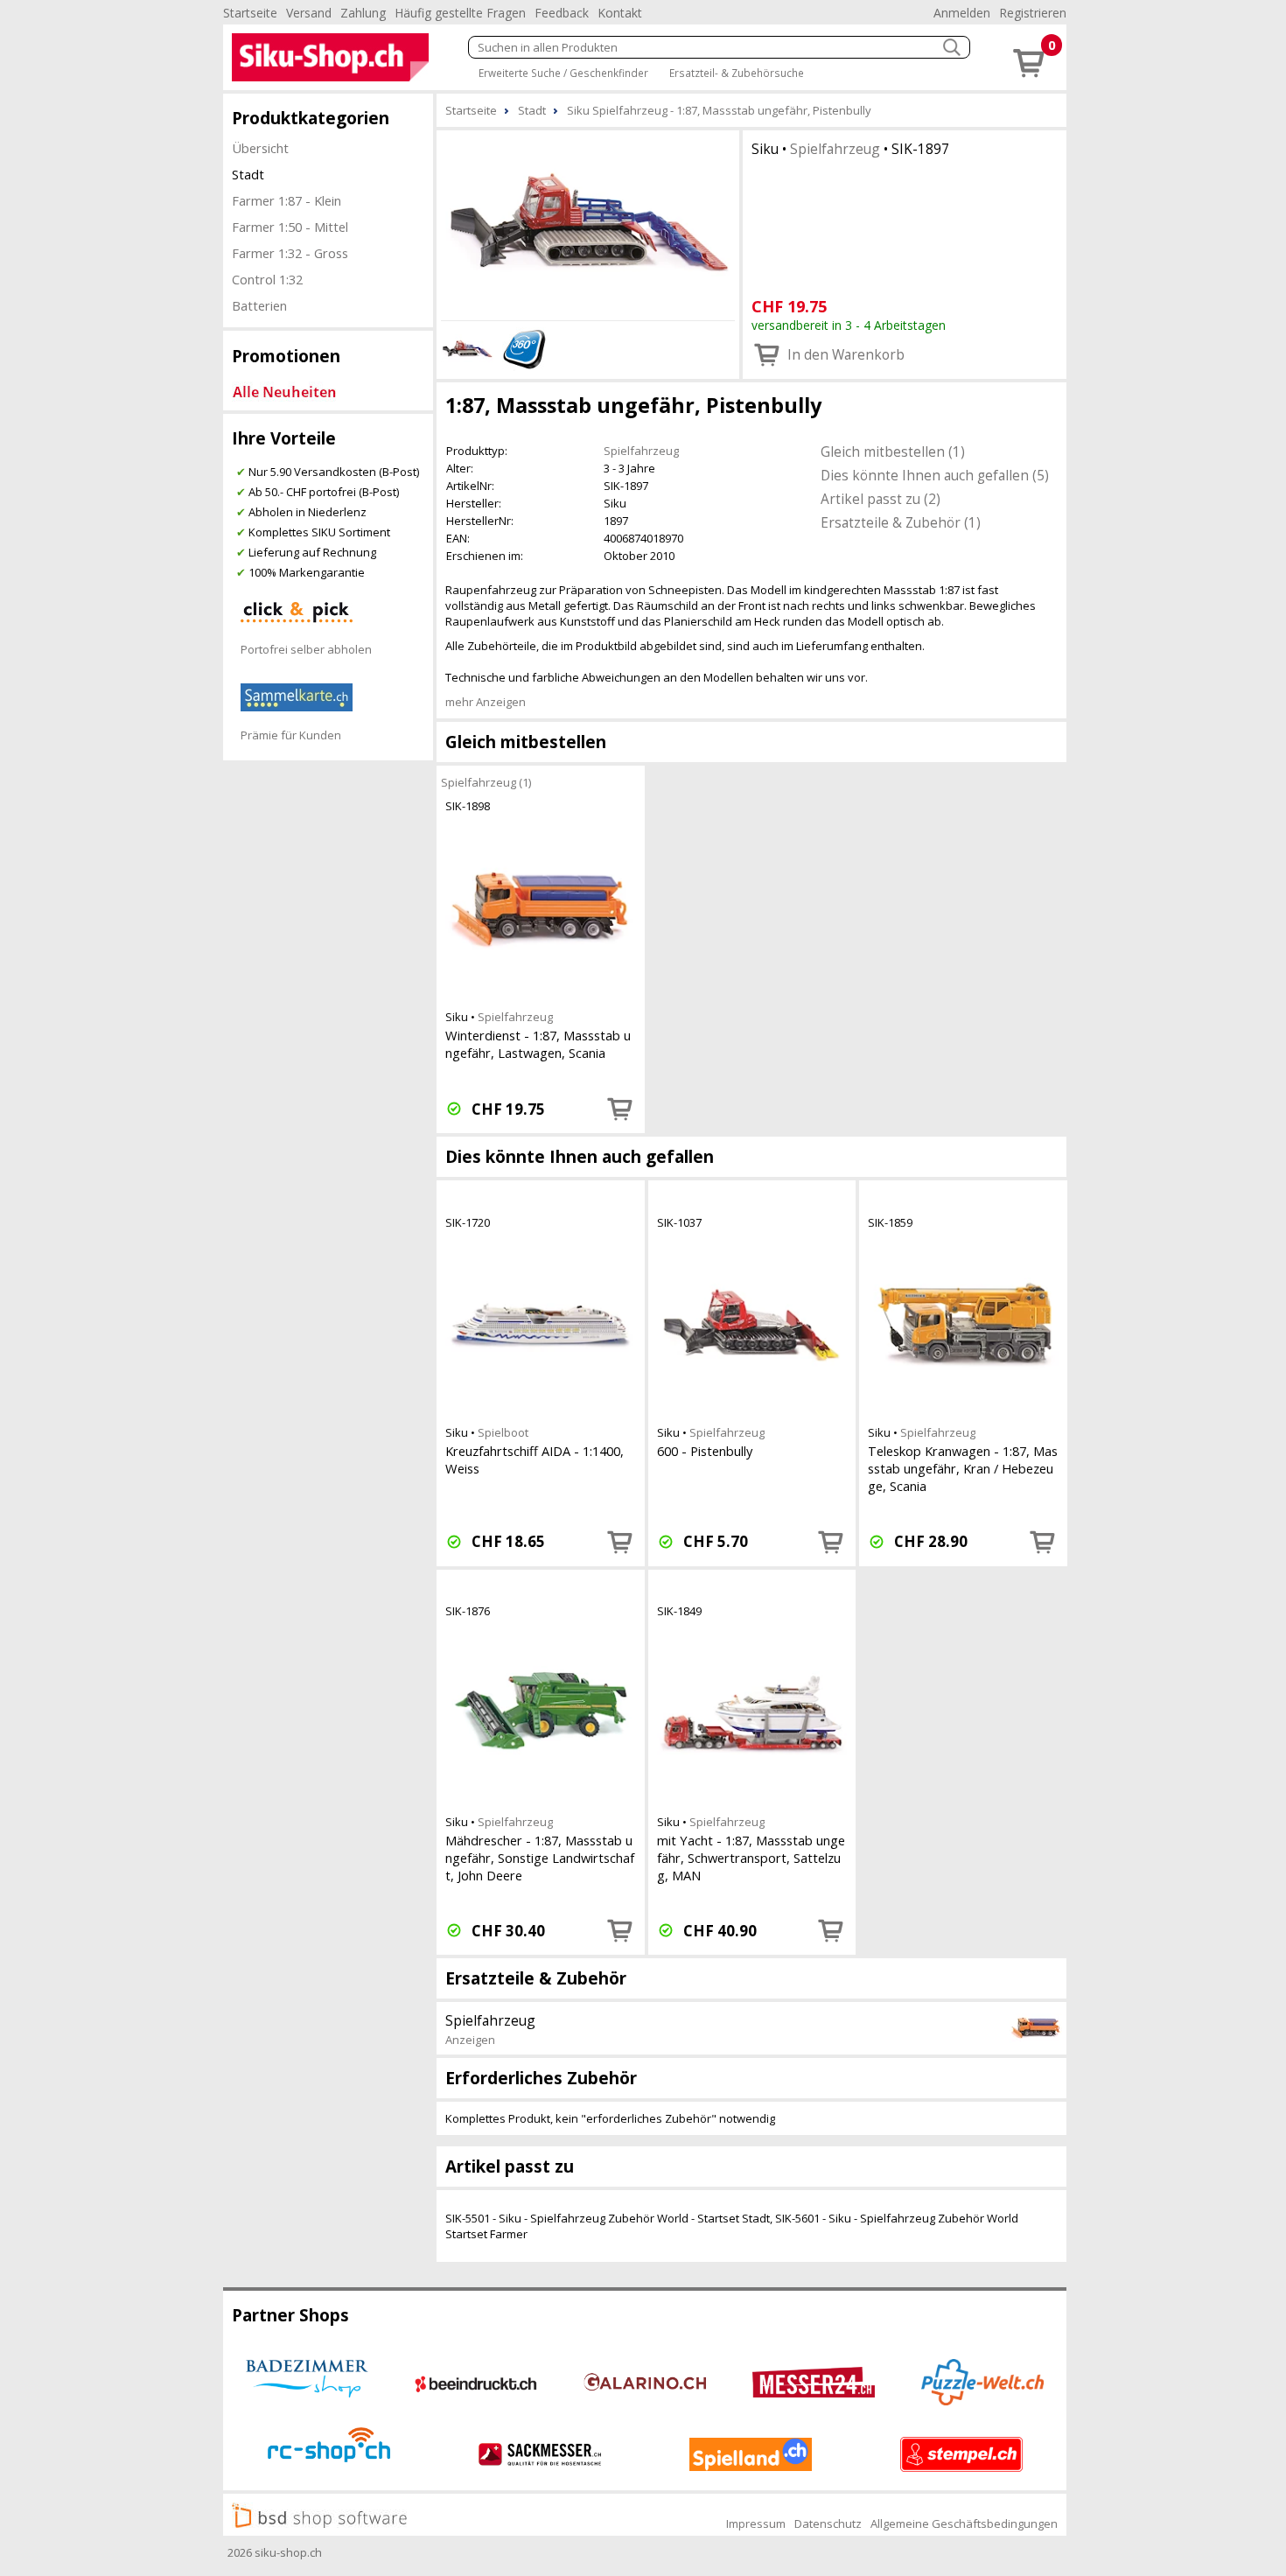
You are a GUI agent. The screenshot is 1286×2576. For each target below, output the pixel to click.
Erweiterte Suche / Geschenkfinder (563, 73)
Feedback (562, 13)
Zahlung (363, 13)
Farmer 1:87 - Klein (287, 200)
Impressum (756, 2523)
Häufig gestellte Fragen (460, 13)
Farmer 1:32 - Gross (290, 253)
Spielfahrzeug (835, 149)
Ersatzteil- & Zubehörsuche (737, 73)
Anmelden (962, 13)
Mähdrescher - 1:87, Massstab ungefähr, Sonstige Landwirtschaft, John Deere (540, 1858)
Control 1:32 (267, 279)
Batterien (259, 305)
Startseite (250, 13)
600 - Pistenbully (705, 1451)
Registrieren (1033, 13)
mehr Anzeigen (486, 702)
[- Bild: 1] (588, 223)
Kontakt (620, 13)
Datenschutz (828, 2523)
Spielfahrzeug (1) (486, 782)
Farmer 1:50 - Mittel (290, 227)
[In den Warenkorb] (620, 1109)
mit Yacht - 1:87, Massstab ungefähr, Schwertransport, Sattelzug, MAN (751, 1858)
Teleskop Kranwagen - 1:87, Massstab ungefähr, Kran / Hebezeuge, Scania (963, 1468)
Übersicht (260, 148)
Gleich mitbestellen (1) (893, 451)
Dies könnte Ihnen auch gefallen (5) (935, 475)
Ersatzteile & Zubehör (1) (901, 522)
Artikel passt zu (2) (881, 499)
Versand (309, 13)
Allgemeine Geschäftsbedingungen (964, 2523)
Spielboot (503, 1432)
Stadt (248, 174)
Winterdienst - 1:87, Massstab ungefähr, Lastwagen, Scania (538, 1044)
